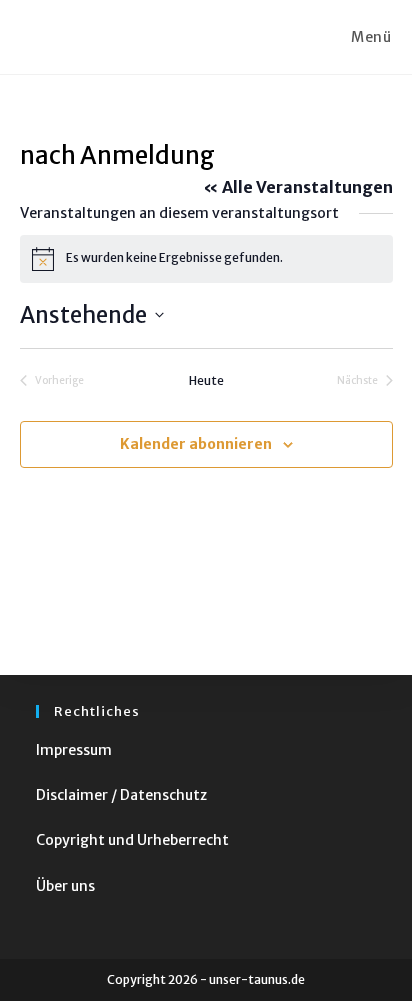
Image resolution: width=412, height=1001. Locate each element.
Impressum (74, 750)
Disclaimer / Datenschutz (121, 795)
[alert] (206, 259)
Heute (206, 380)
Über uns (65, 886)
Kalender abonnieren (196, 444)
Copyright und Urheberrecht (132, 840)
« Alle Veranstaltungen (298, 187)
